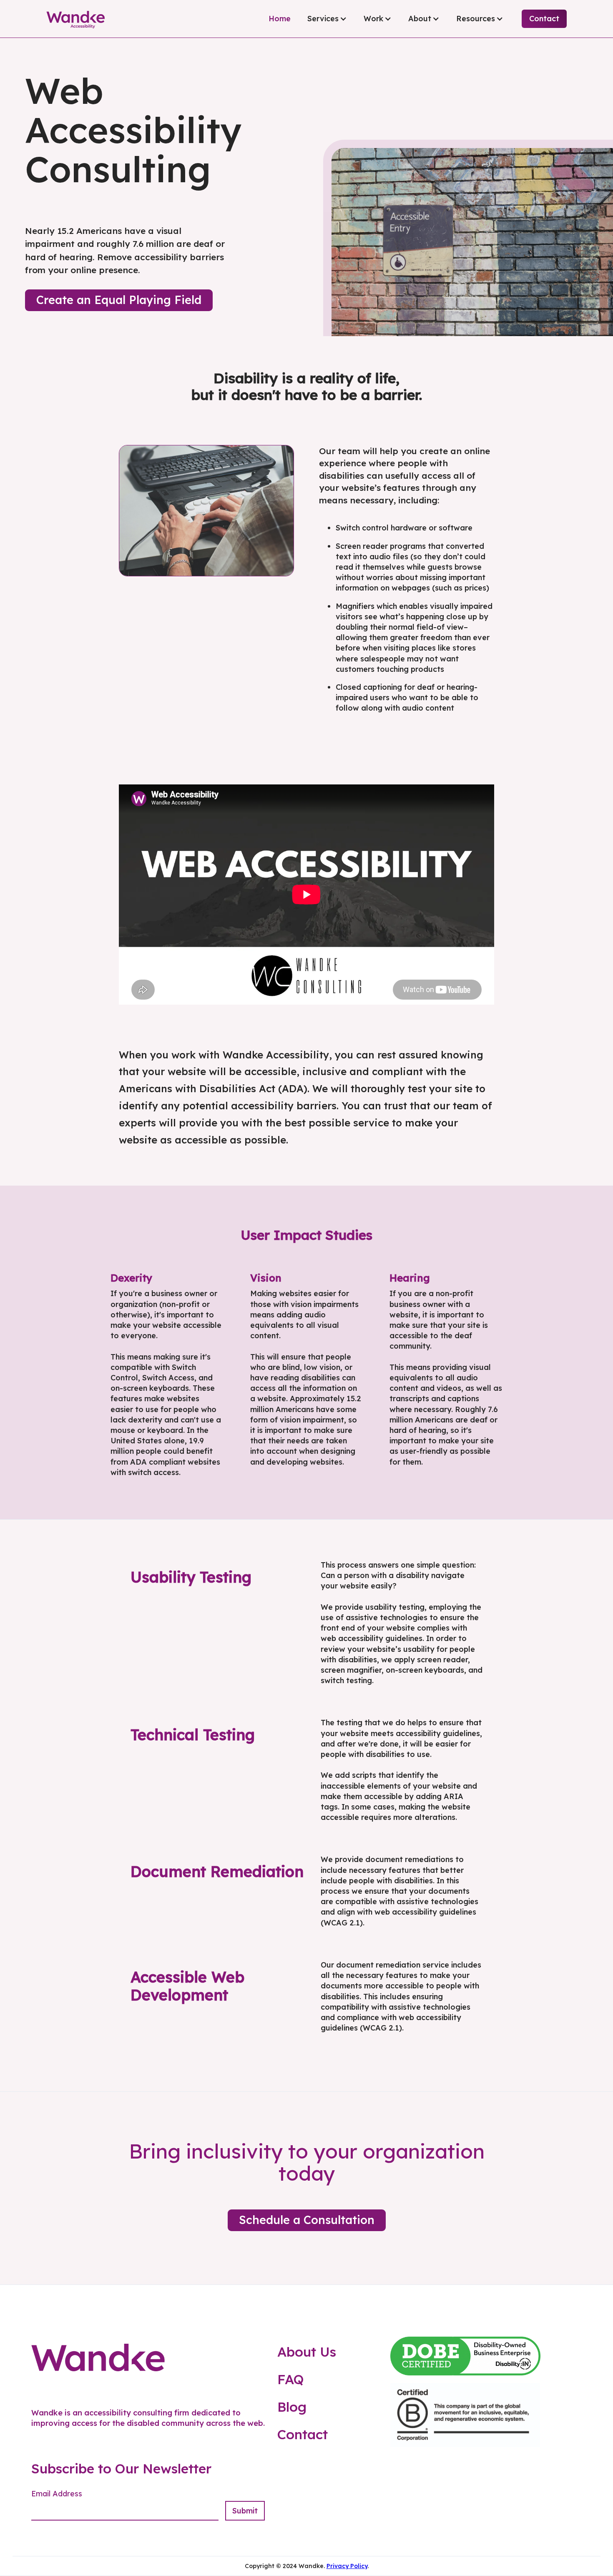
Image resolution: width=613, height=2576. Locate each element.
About (420, 19)
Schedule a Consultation (307, 2220)
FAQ (291, 2379)
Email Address (57, 2494)
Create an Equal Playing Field (119, 300)
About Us (307, 2352)
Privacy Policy (347, 2566)
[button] (327, 19)
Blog (292, 2407)
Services (323, 19)
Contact (544, 19)
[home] (75, 19)
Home (280, 19)
